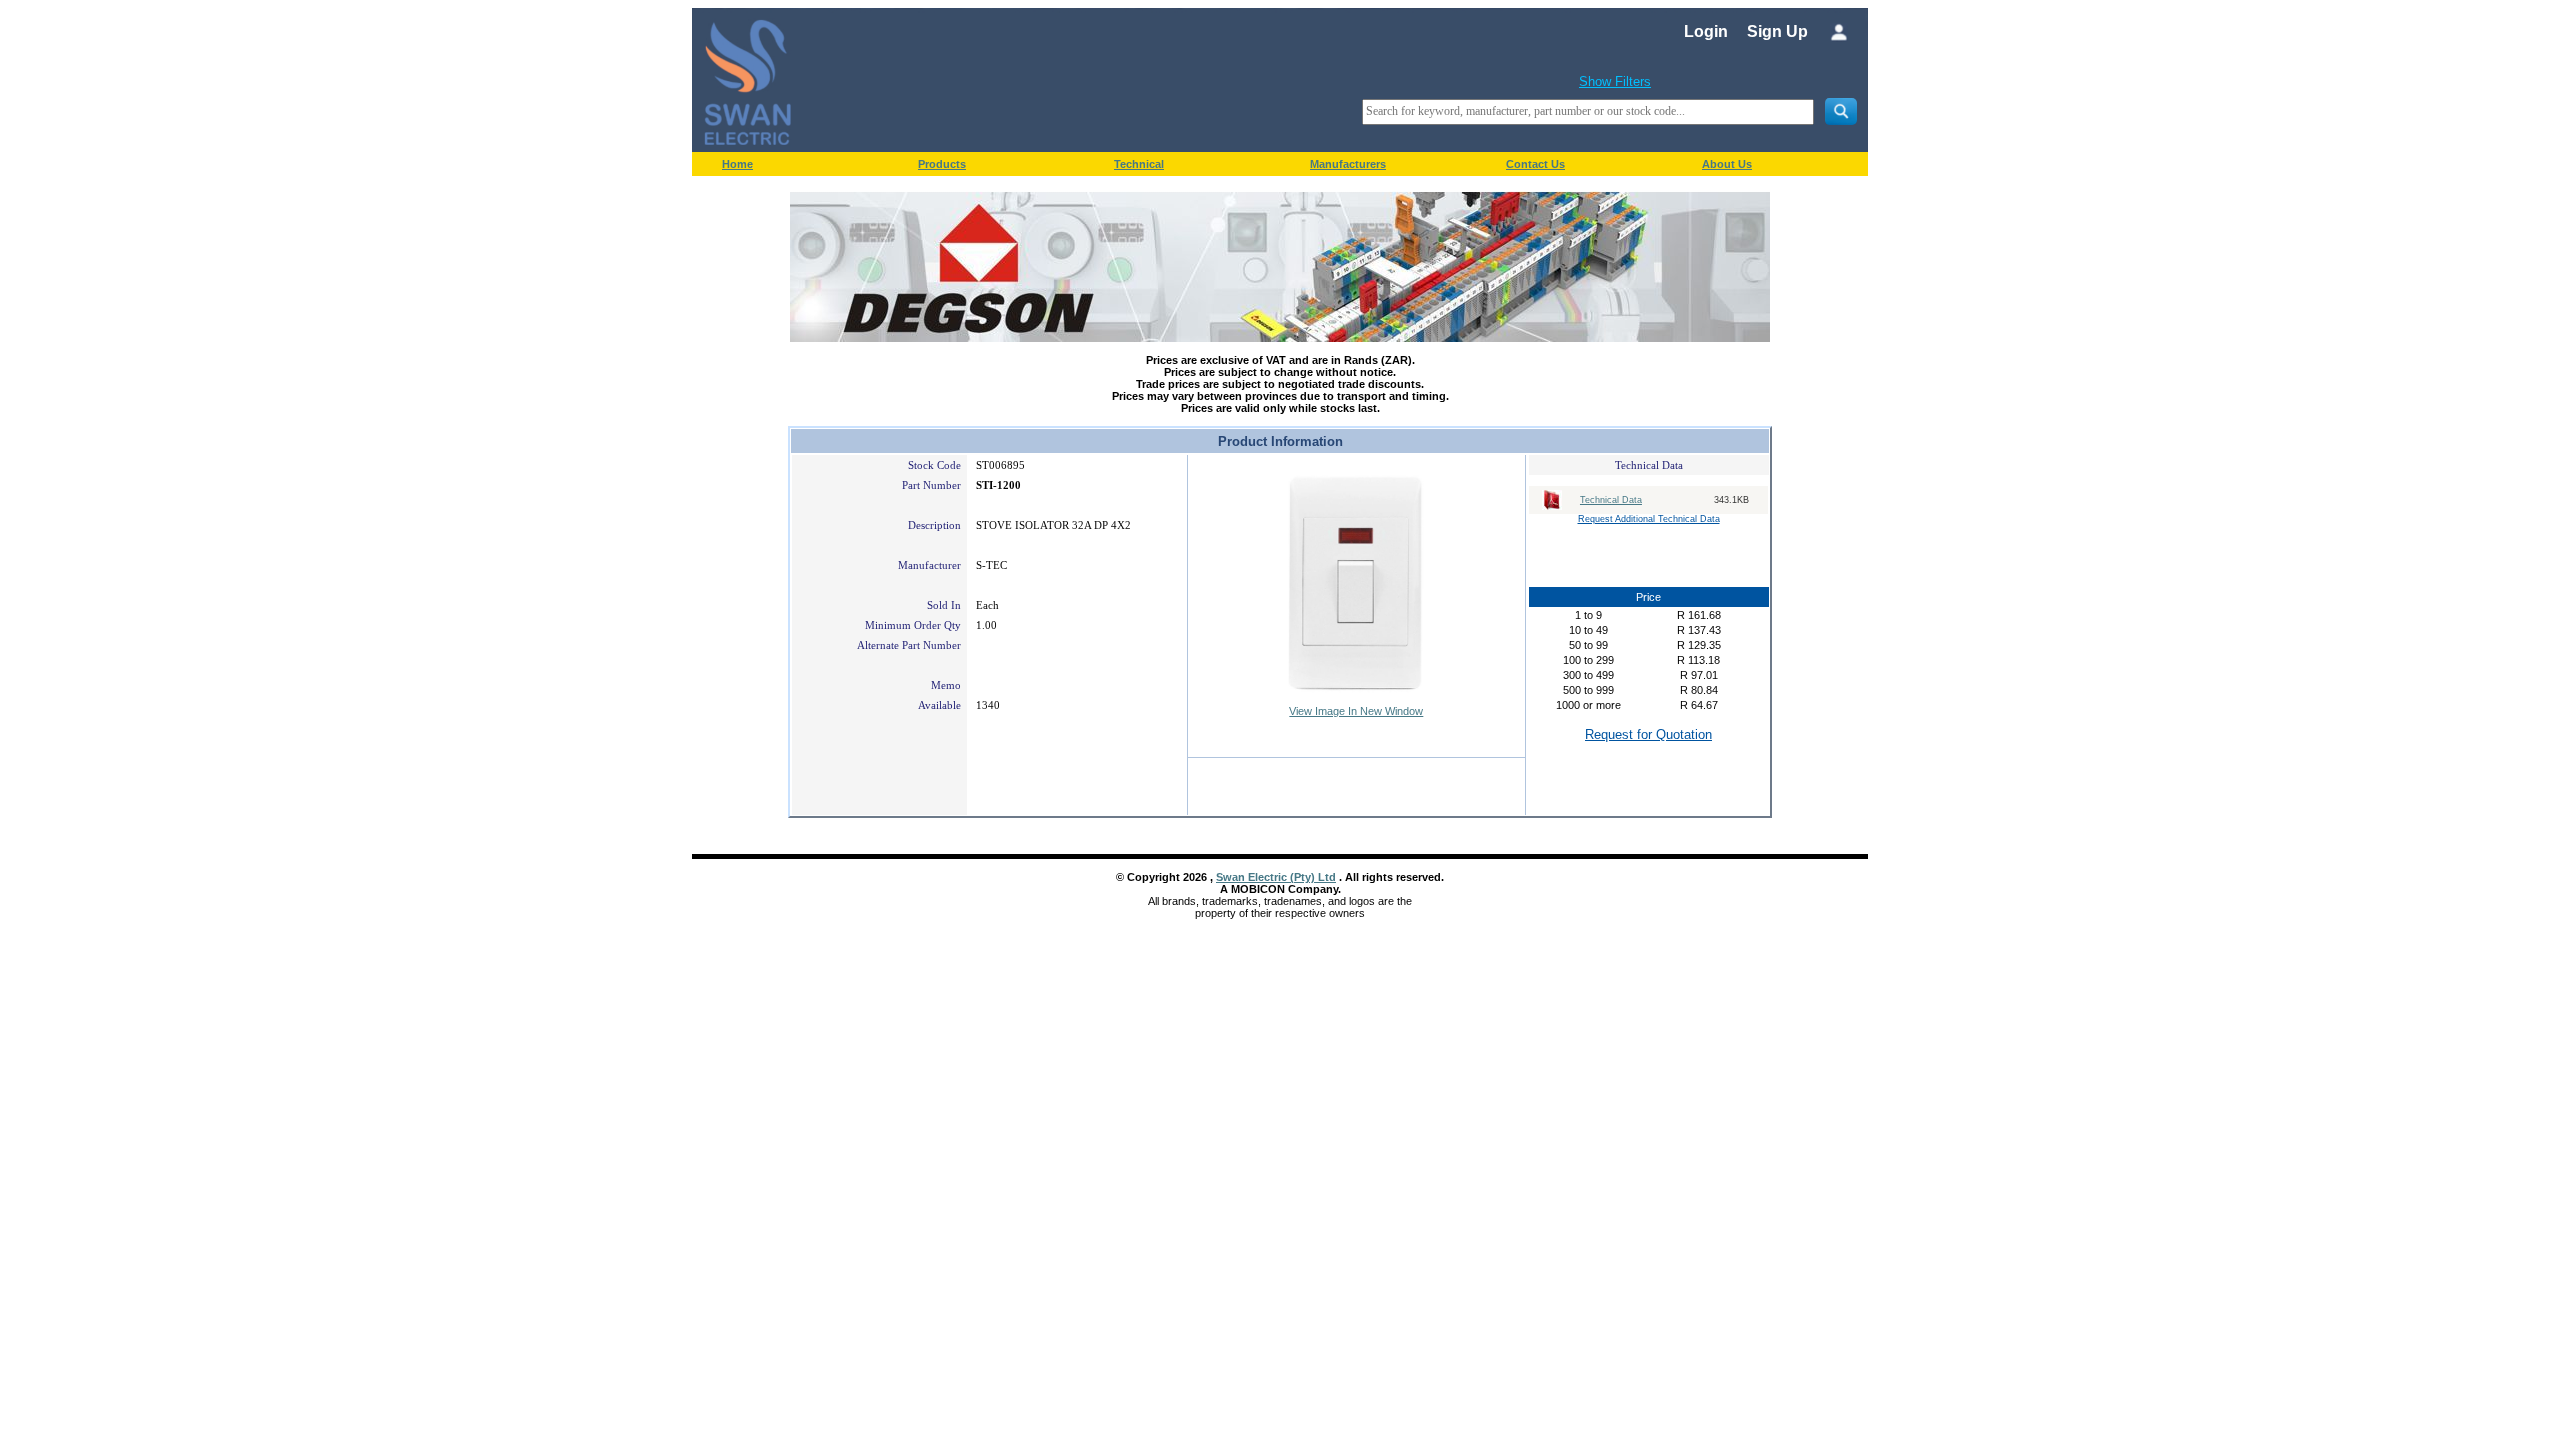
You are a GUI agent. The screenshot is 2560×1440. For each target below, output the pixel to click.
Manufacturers (1348, 164)
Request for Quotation (1648, 734)
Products (942, 164)
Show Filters (1615, 81)
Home (737, 164)
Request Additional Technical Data (1649, 519)
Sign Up (1777, 31)
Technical (1139, 164)
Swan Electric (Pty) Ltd (1276, 877)
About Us (1727, 164)
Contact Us (1535, 164)
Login (1706, 31)
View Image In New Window (1356, 711)
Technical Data (1611, 500)
